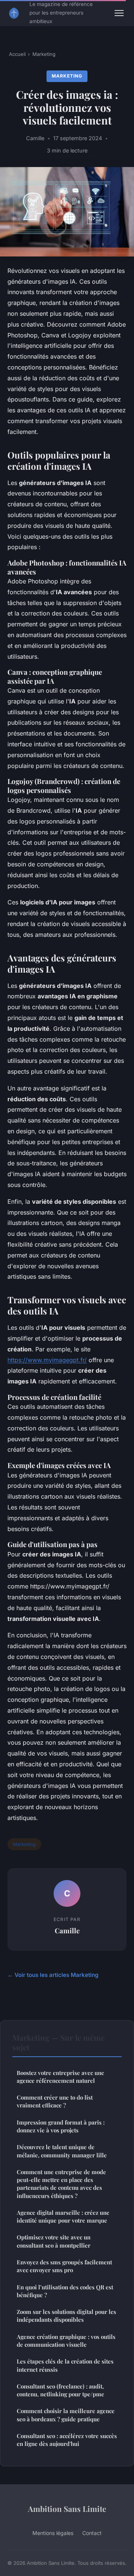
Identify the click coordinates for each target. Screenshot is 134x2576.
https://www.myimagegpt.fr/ (47, 1360)
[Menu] (119, 13)
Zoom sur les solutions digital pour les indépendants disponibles (66, 2316)
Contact (92, 2533)
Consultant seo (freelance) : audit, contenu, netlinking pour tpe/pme (60, 2390)
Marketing (44, 54)
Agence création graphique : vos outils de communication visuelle (66, 2341)
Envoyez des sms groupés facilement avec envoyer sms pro (64, 2266)
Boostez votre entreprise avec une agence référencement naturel (60, 2077)
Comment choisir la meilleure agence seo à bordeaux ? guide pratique (66, 2415)
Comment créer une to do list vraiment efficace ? (55, 2101)
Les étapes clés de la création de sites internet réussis (65, 2365)
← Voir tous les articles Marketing (53, 1975)
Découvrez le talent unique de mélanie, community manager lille (62, 2151)
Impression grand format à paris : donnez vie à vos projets (61, 2126)
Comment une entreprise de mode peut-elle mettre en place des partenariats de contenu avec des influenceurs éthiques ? (61, 2184)
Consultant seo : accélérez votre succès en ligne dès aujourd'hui (67, 2440)
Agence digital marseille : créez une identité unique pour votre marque (63, 2216)
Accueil (17, 54)
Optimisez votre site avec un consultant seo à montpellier (54, 2241)
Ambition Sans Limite (67, 2509)
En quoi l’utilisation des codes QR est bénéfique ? (65, 2291)
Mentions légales (53, 2533)
